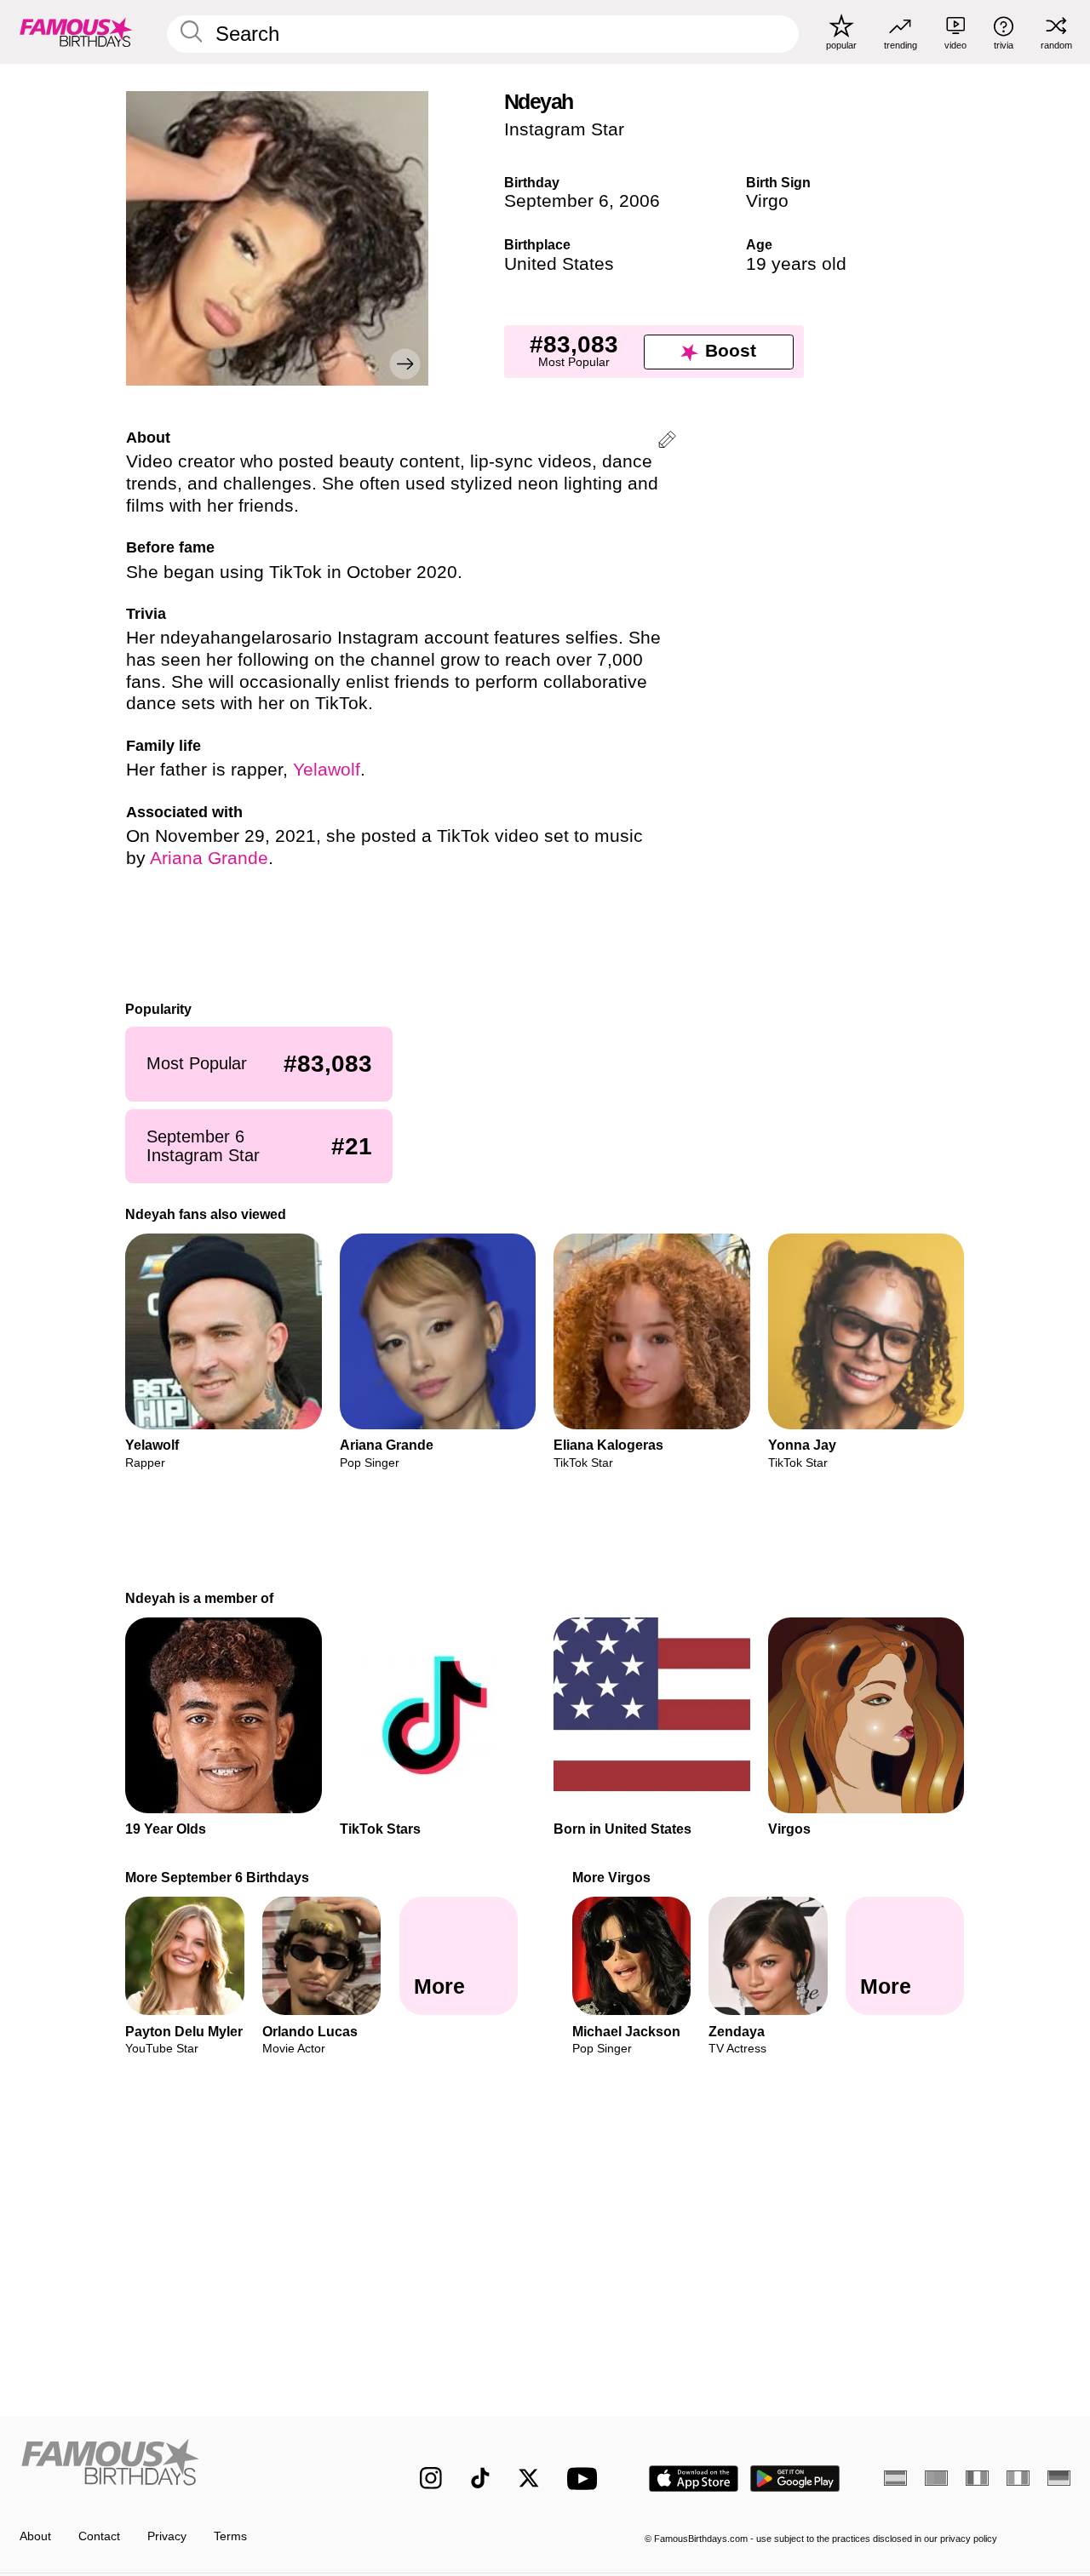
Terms (230, 2536)
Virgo (767, 201)
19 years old (796, 264)
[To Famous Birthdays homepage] (76, 31)
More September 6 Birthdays (218, 1877)
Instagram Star (564, 129)
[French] (977, 2478)
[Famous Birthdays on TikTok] (480, 2478)
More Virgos (611, 1877)
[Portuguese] (936, 2478)
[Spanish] (895, 2478)
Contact (99, 2536)
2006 (640, 201)
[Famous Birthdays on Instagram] (431, 2478)
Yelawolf (327, 770)
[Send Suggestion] (667, 442)
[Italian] (1018, 2478)
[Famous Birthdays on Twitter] (529, 2478)
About (35, 2536)
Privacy (167, 2536)
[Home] (189, 2466)
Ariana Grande (209, 858)
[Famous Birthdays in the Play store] (795, 2479)
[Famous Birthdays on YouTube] (586, 2479)
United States (559, 264)
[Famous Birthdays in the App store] (694, 2479)
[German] (1059, 2478)
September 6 (556, 201)
